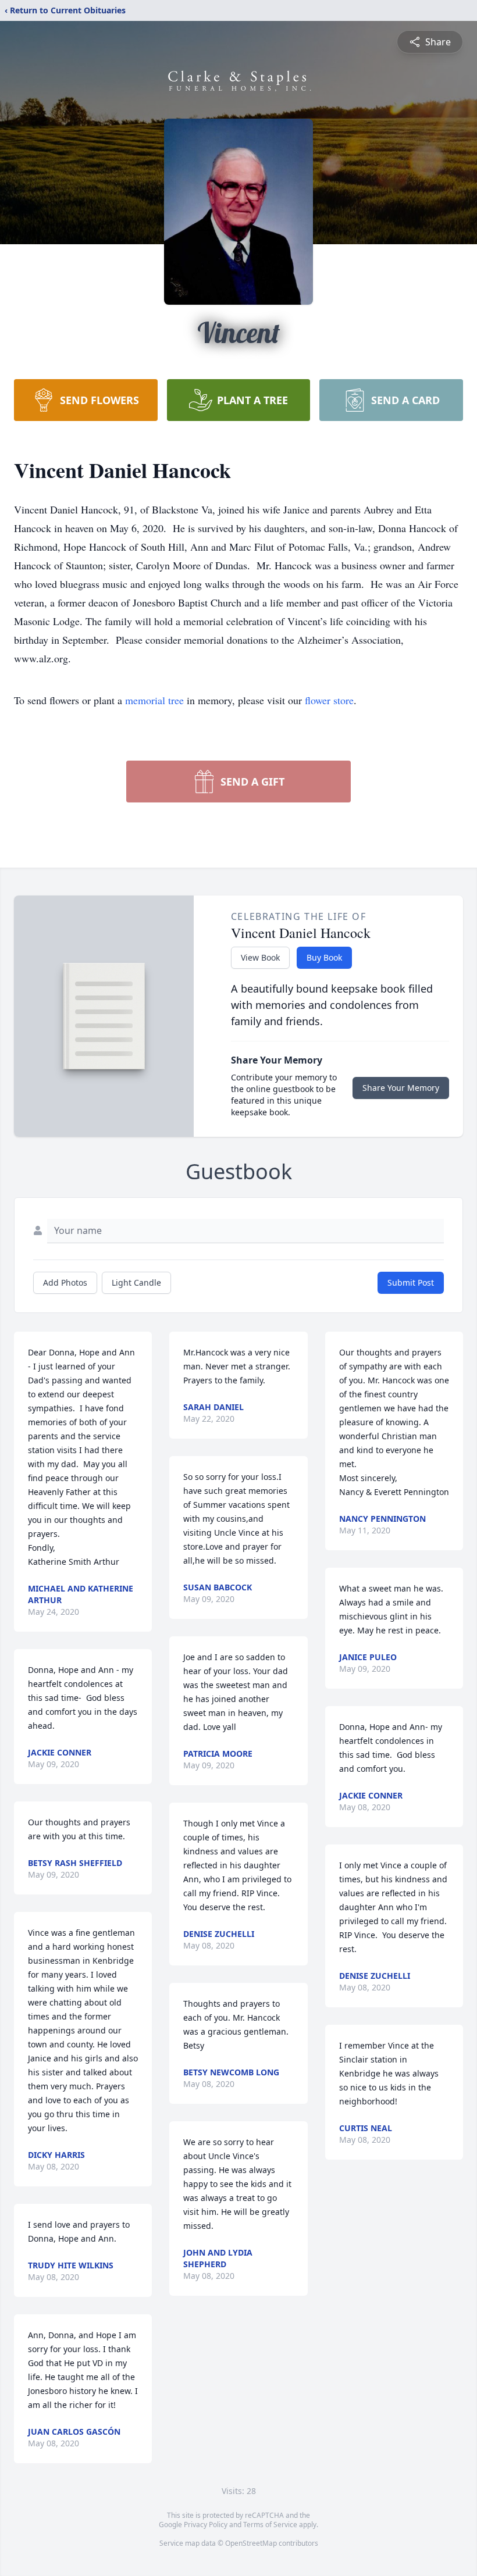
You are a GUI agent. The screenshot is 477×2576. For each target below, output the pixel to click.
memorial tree (154, 700)
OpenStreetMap (251, 2543)
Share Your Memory (401, 1088)
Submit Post (411, 1282)
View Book (260, 957)
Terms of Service (270, 2525)
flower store (329, 700)
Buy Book (324, 957)
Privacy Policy (206, 2525)
